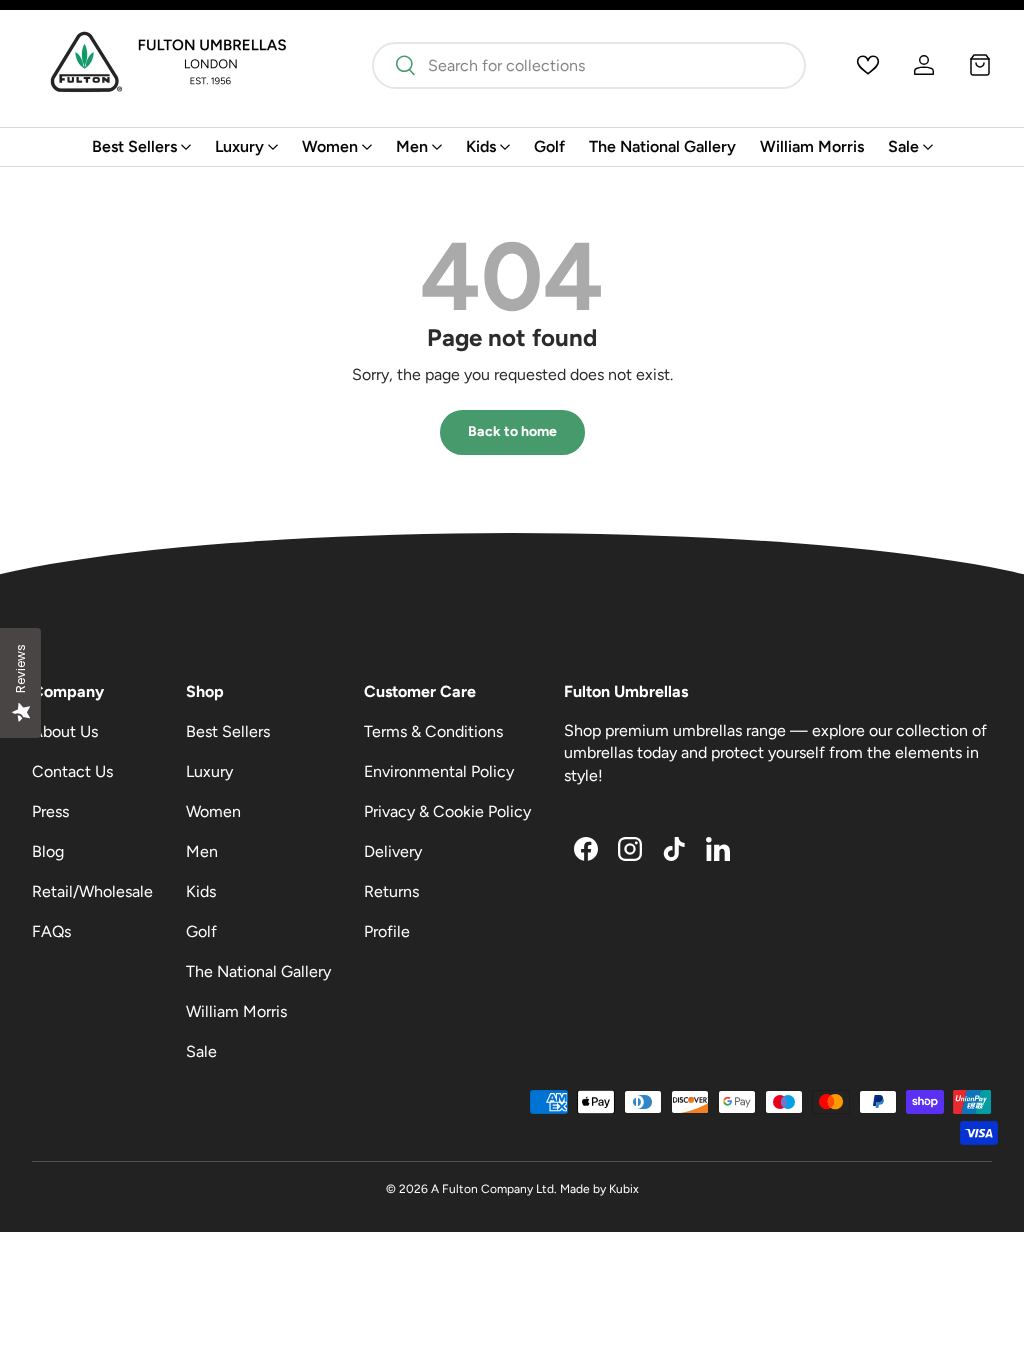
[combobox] (588, 65)
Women (213, 811)
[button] (980, 65)
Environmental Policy (439, 771)
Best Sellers (228, 731)
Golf (549, 146)
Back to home (512, 431)
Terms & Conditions (433, 731)
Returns (391, 891)
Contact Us (72, 771)
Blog (48, 851)
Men (202, 851)
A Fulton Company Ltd (492, 1189)
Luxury (209, 771)
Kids (201, 891)
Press (50, 811)
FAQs (51, 931)
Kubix (624, 1189)
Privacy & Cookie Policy (447, 811)
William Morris (812, 146)
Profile (387, 931)
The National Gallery (662, 146)
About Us (65, 731)
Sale (201, 1051)
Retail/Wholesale (92, 891)
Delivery (393, 851)
